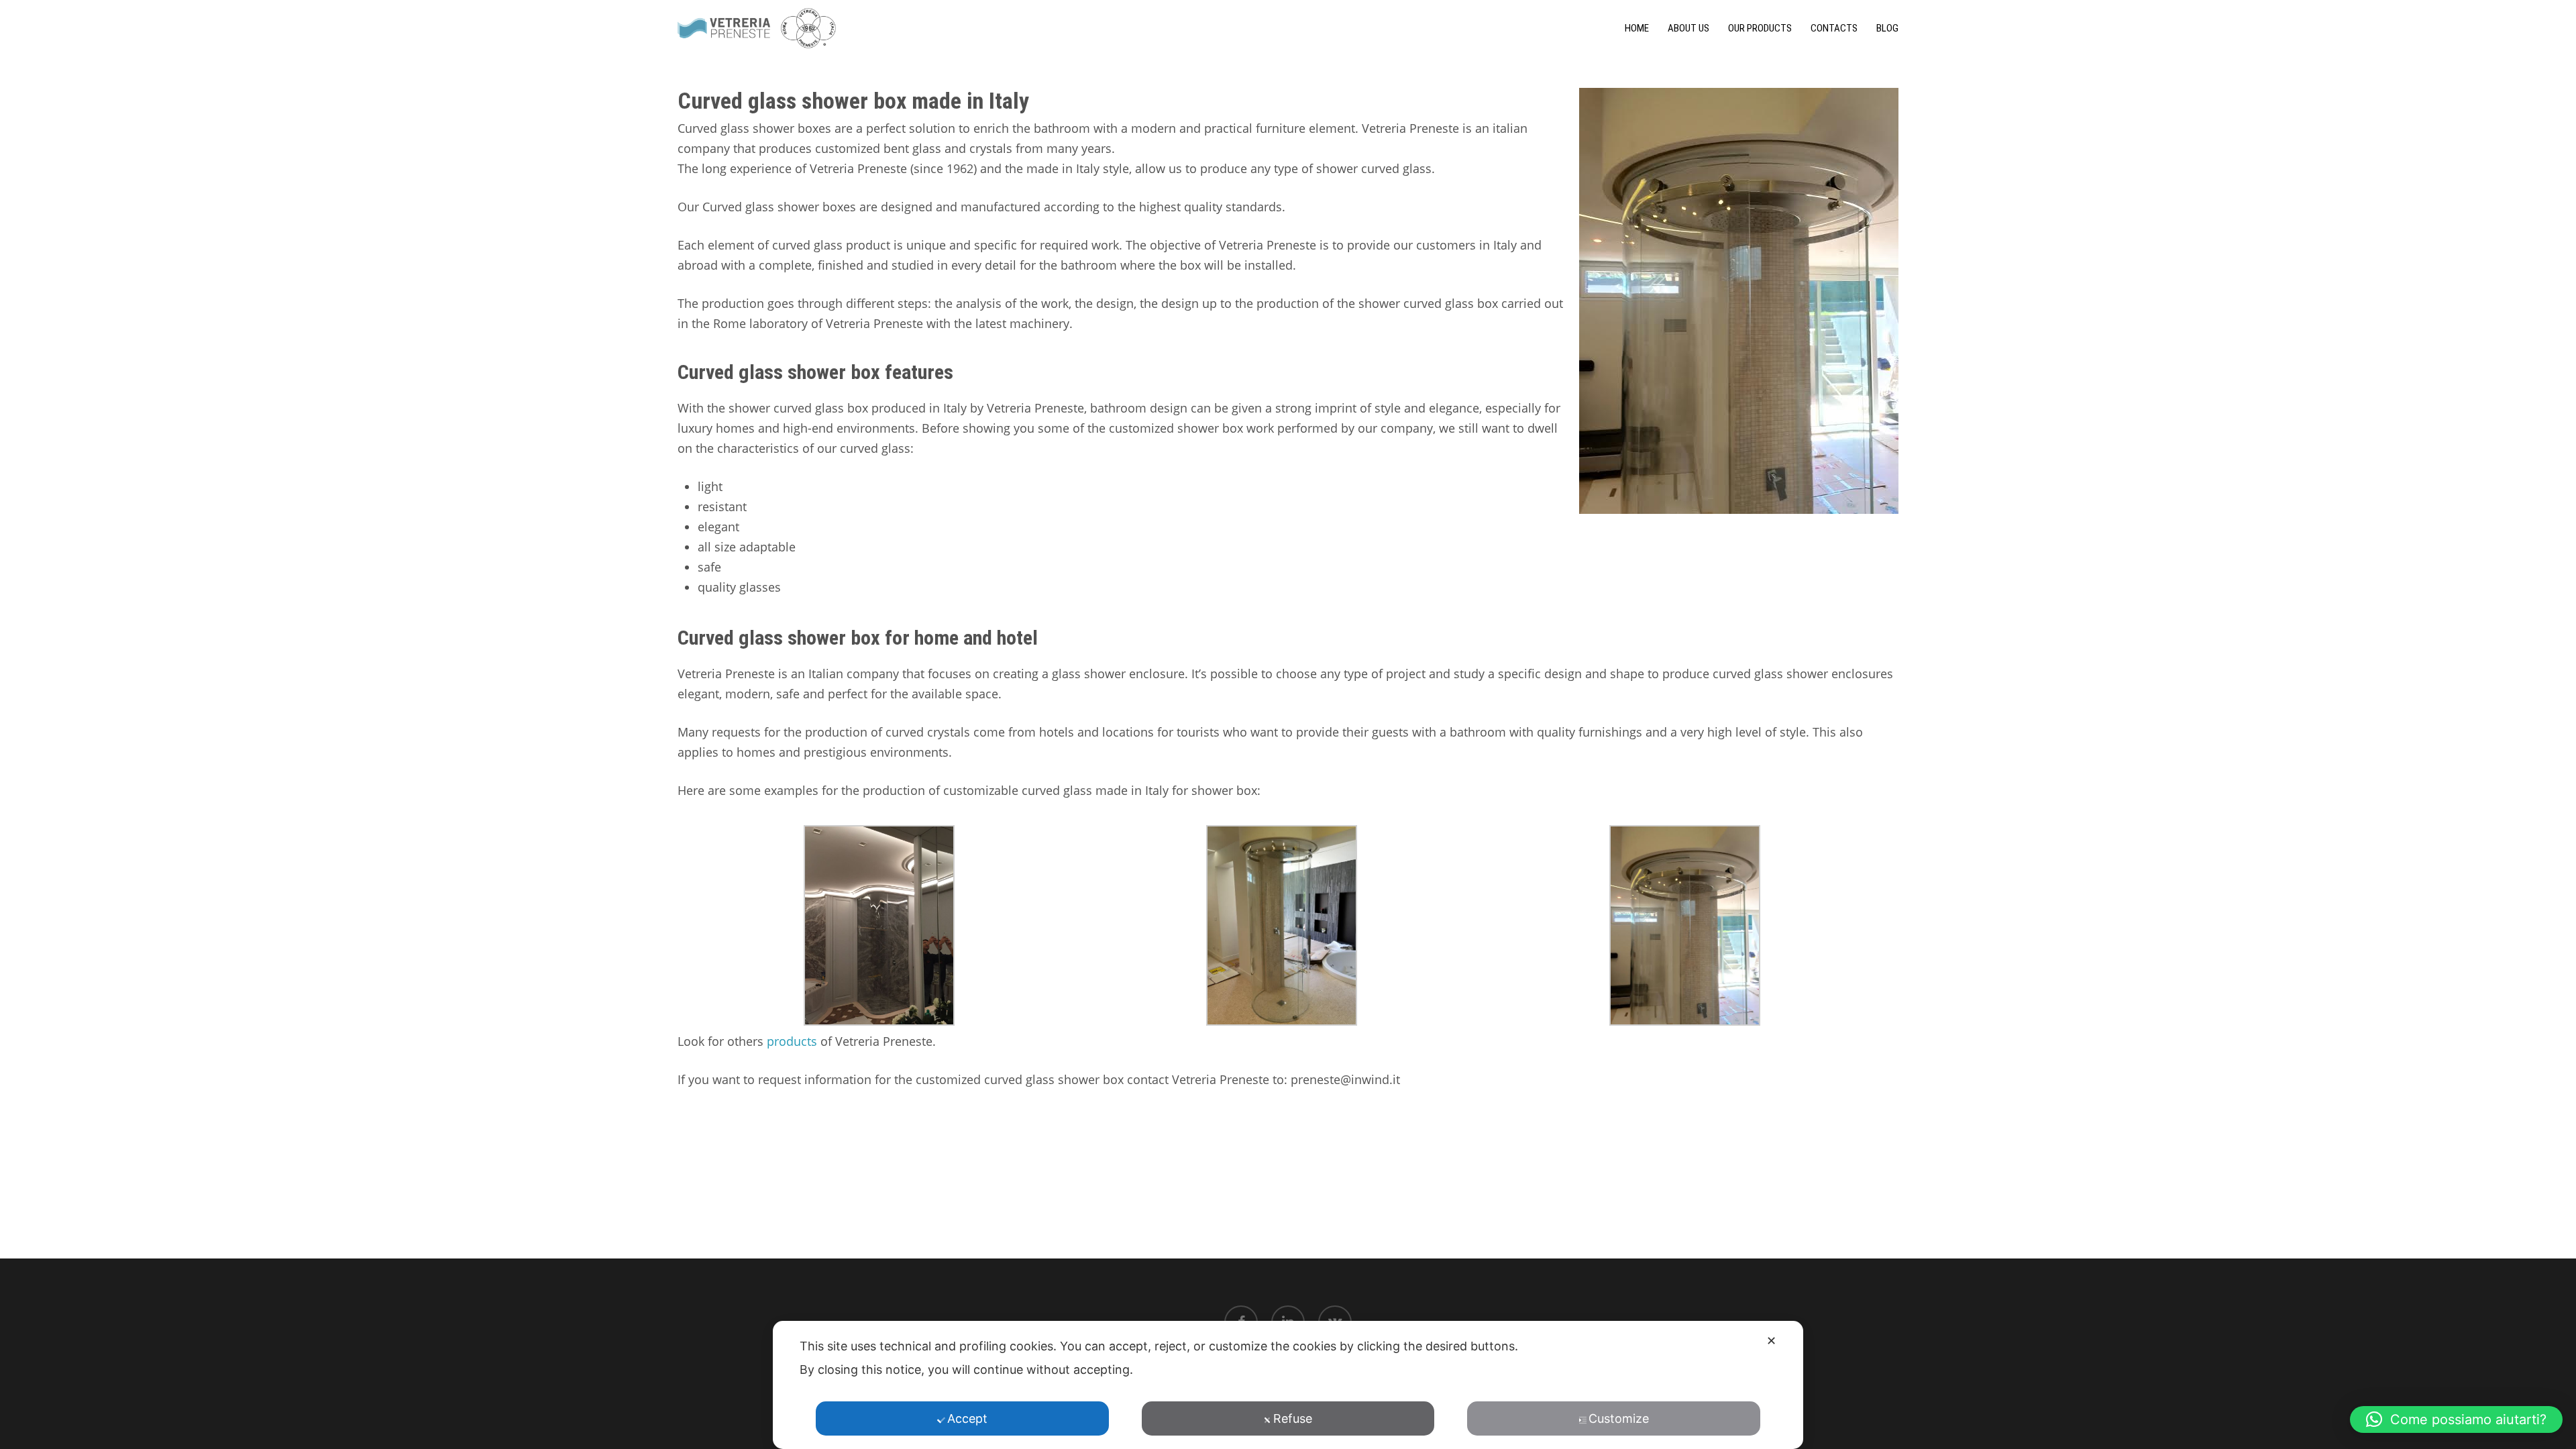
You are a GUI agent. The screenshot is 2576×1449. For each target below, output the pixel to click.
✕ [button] (1771, 1341)
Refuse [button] (1293, 1418)
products (792, 1041)
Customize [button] (1619, 1418)
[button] (2456, 1419)
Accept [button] (967, 1418)
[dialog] (1288, 1385)
